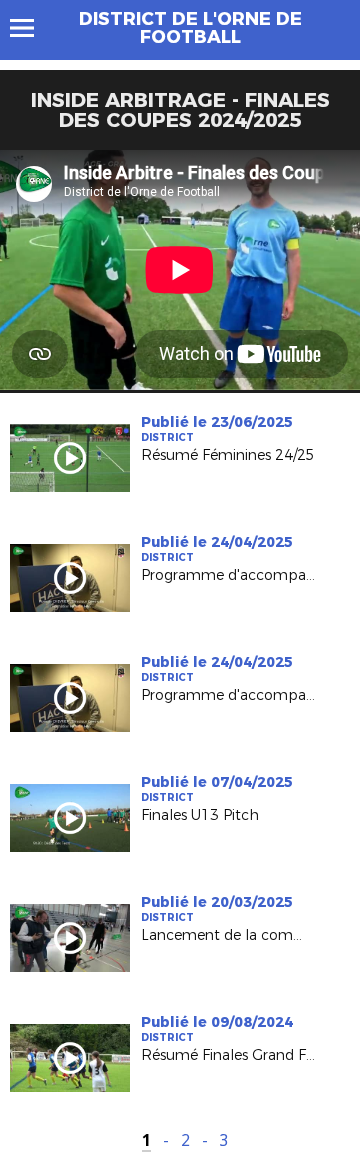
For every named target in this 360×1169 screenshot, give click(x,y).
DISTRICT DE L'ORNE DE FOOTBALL (190, 28)
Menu (31, 28)
